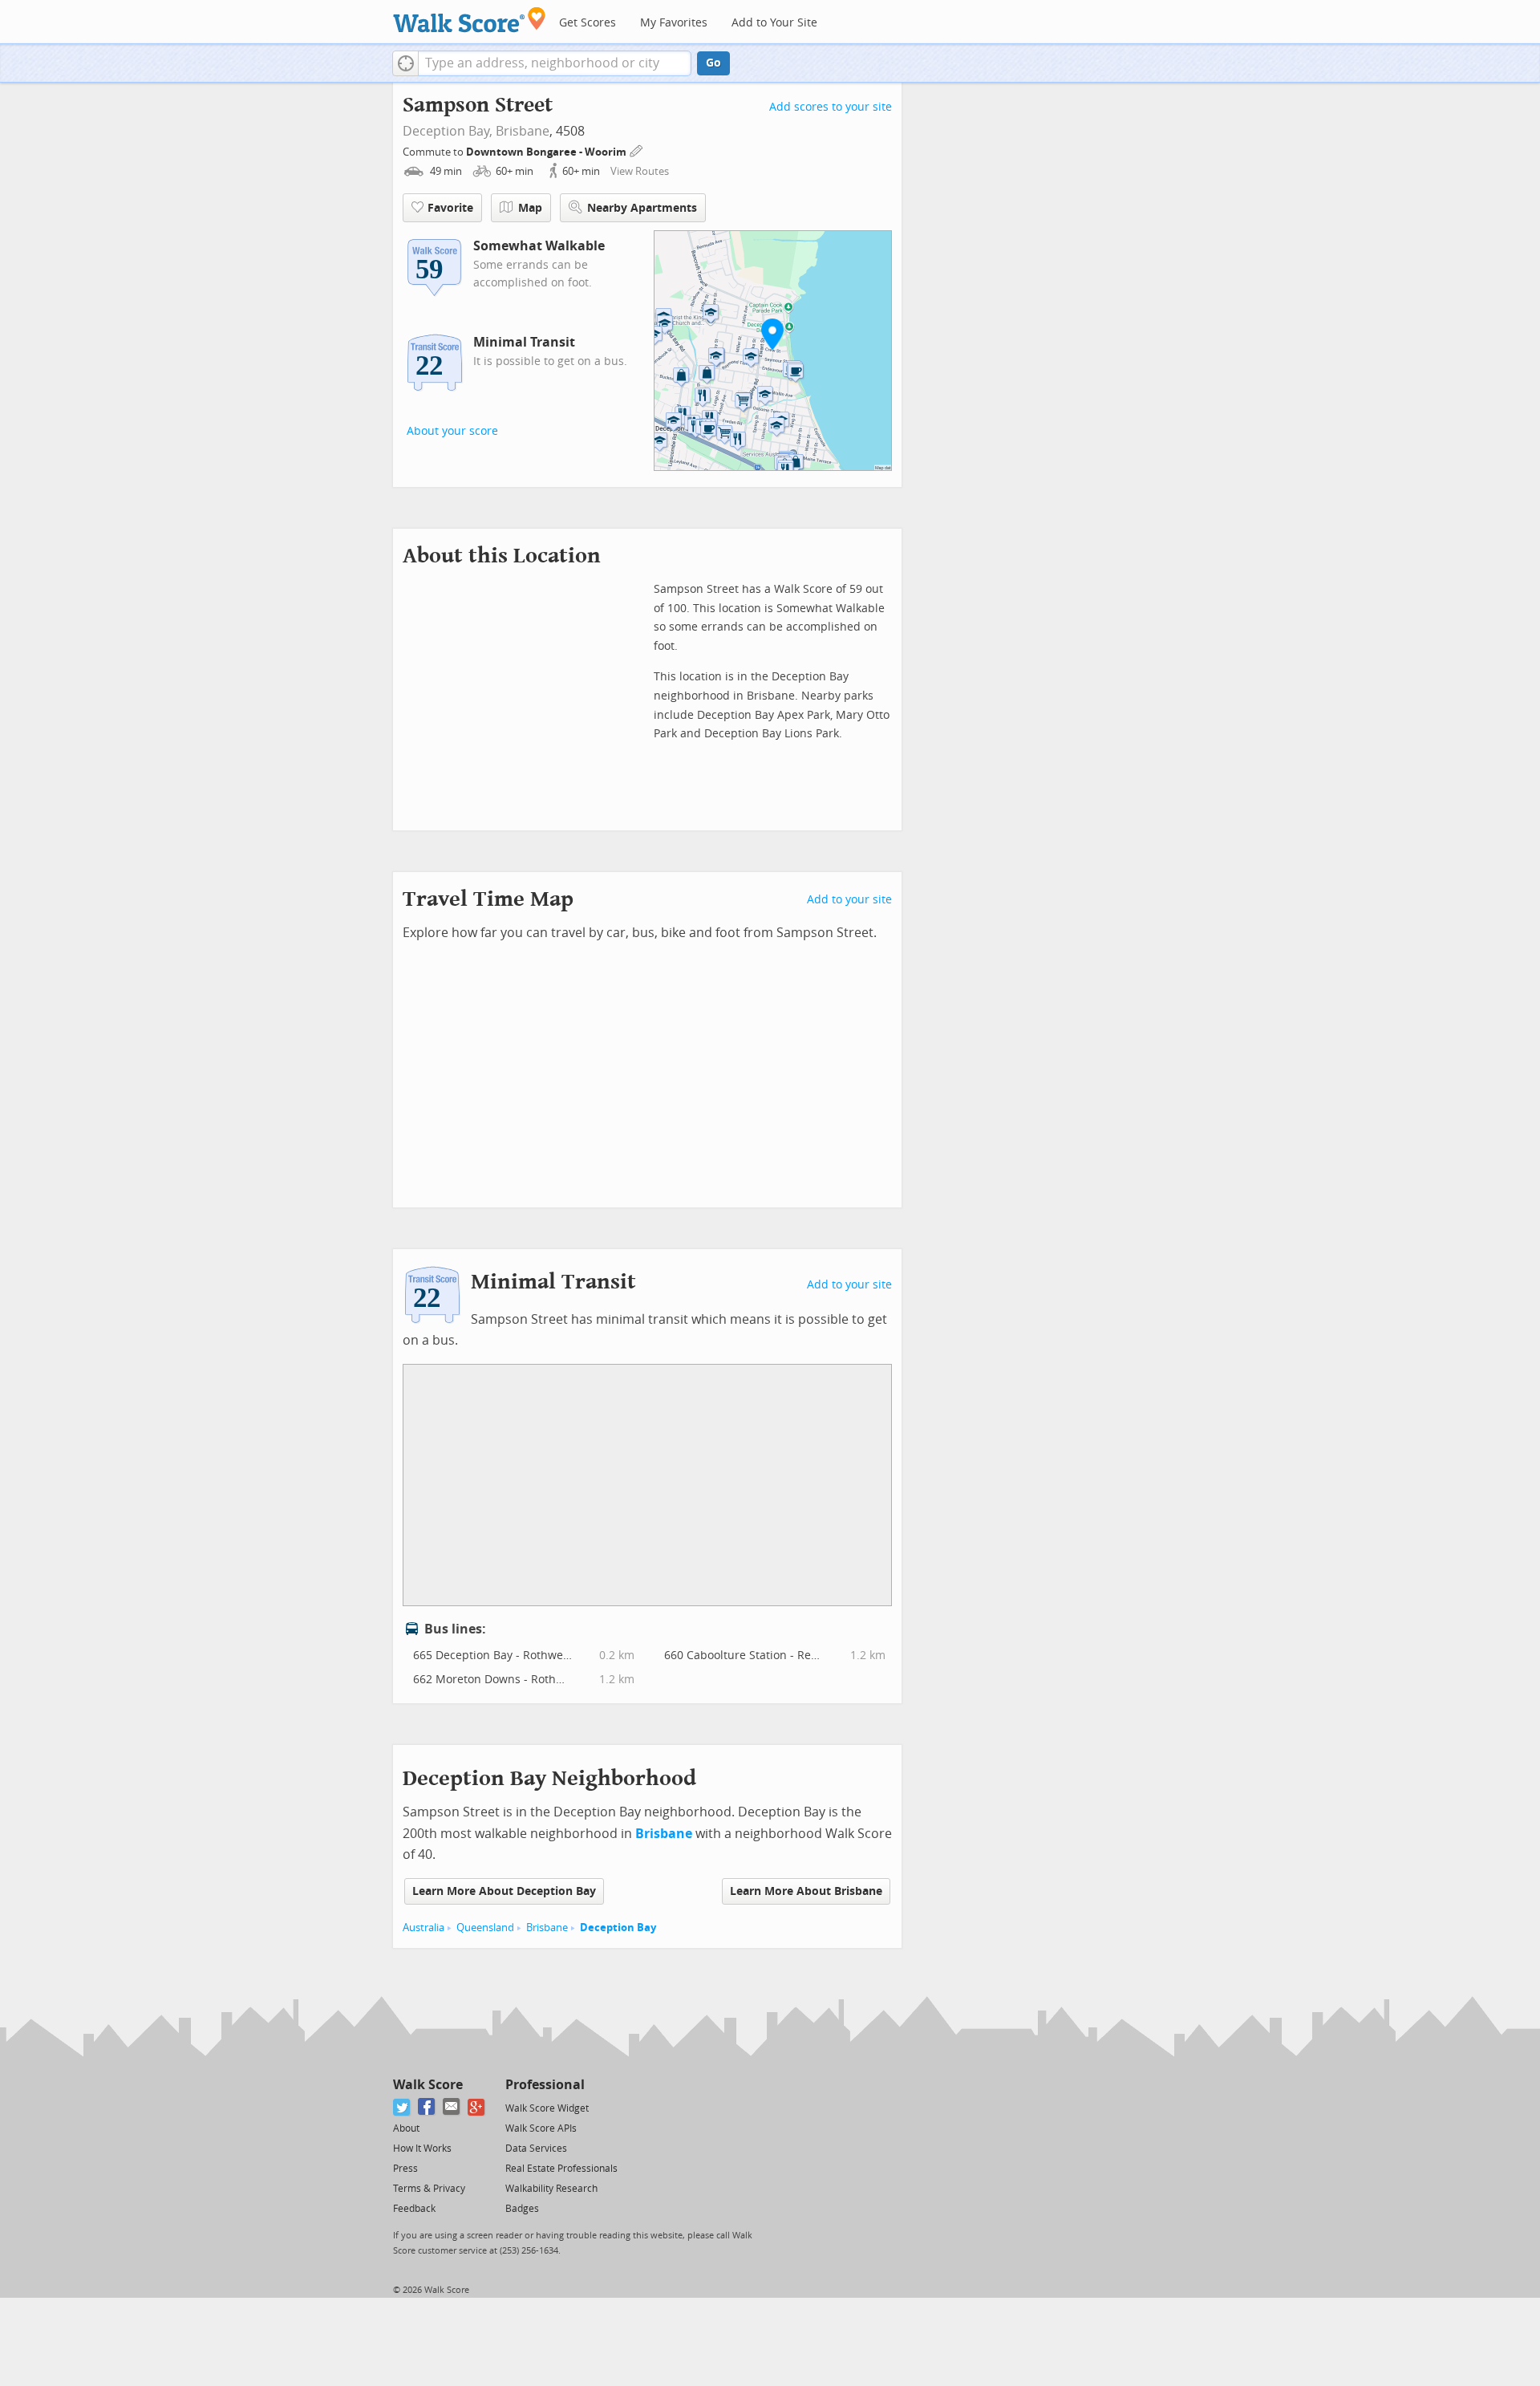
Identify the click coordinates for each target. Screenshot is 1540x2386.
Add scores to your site (831, 107)
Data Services (536, 2149)
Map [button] (530, 208)
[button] (405, 63)
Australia (423, 1927)
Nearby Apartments (642, 208)
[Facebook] (427, 2107)
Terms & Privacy (429, 2189)
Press (405, 2169)
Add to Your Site (774, 23)
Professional (545, 2085)
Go (713, 63)
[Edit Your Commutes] (637, 150)
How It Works (422, 2149)
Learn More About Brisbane (806, 1891)
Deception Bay (618, 1927)
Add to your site (849, 900)
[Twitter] (402, 2107)
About (406, 2128)
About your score (452, 431)
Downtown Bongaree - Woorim (547, 152)
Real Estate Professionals (561, 2169)
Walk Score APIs (541, 2128)
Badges (522, 2209)
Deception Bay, (448, 131)
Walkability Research (551, 2189)
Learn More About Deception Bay (504, 1891)
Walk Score (428, 2085)
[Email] (452, 2107)
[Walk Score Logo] (470, 20)
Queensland (485, 1927)
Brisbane (523, 131)
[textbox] (555, 63)
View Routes (640, 171)
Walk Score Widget (547, 2108)
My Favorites (674, 23)
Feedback (414, 2209)
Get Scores (588, 23)
